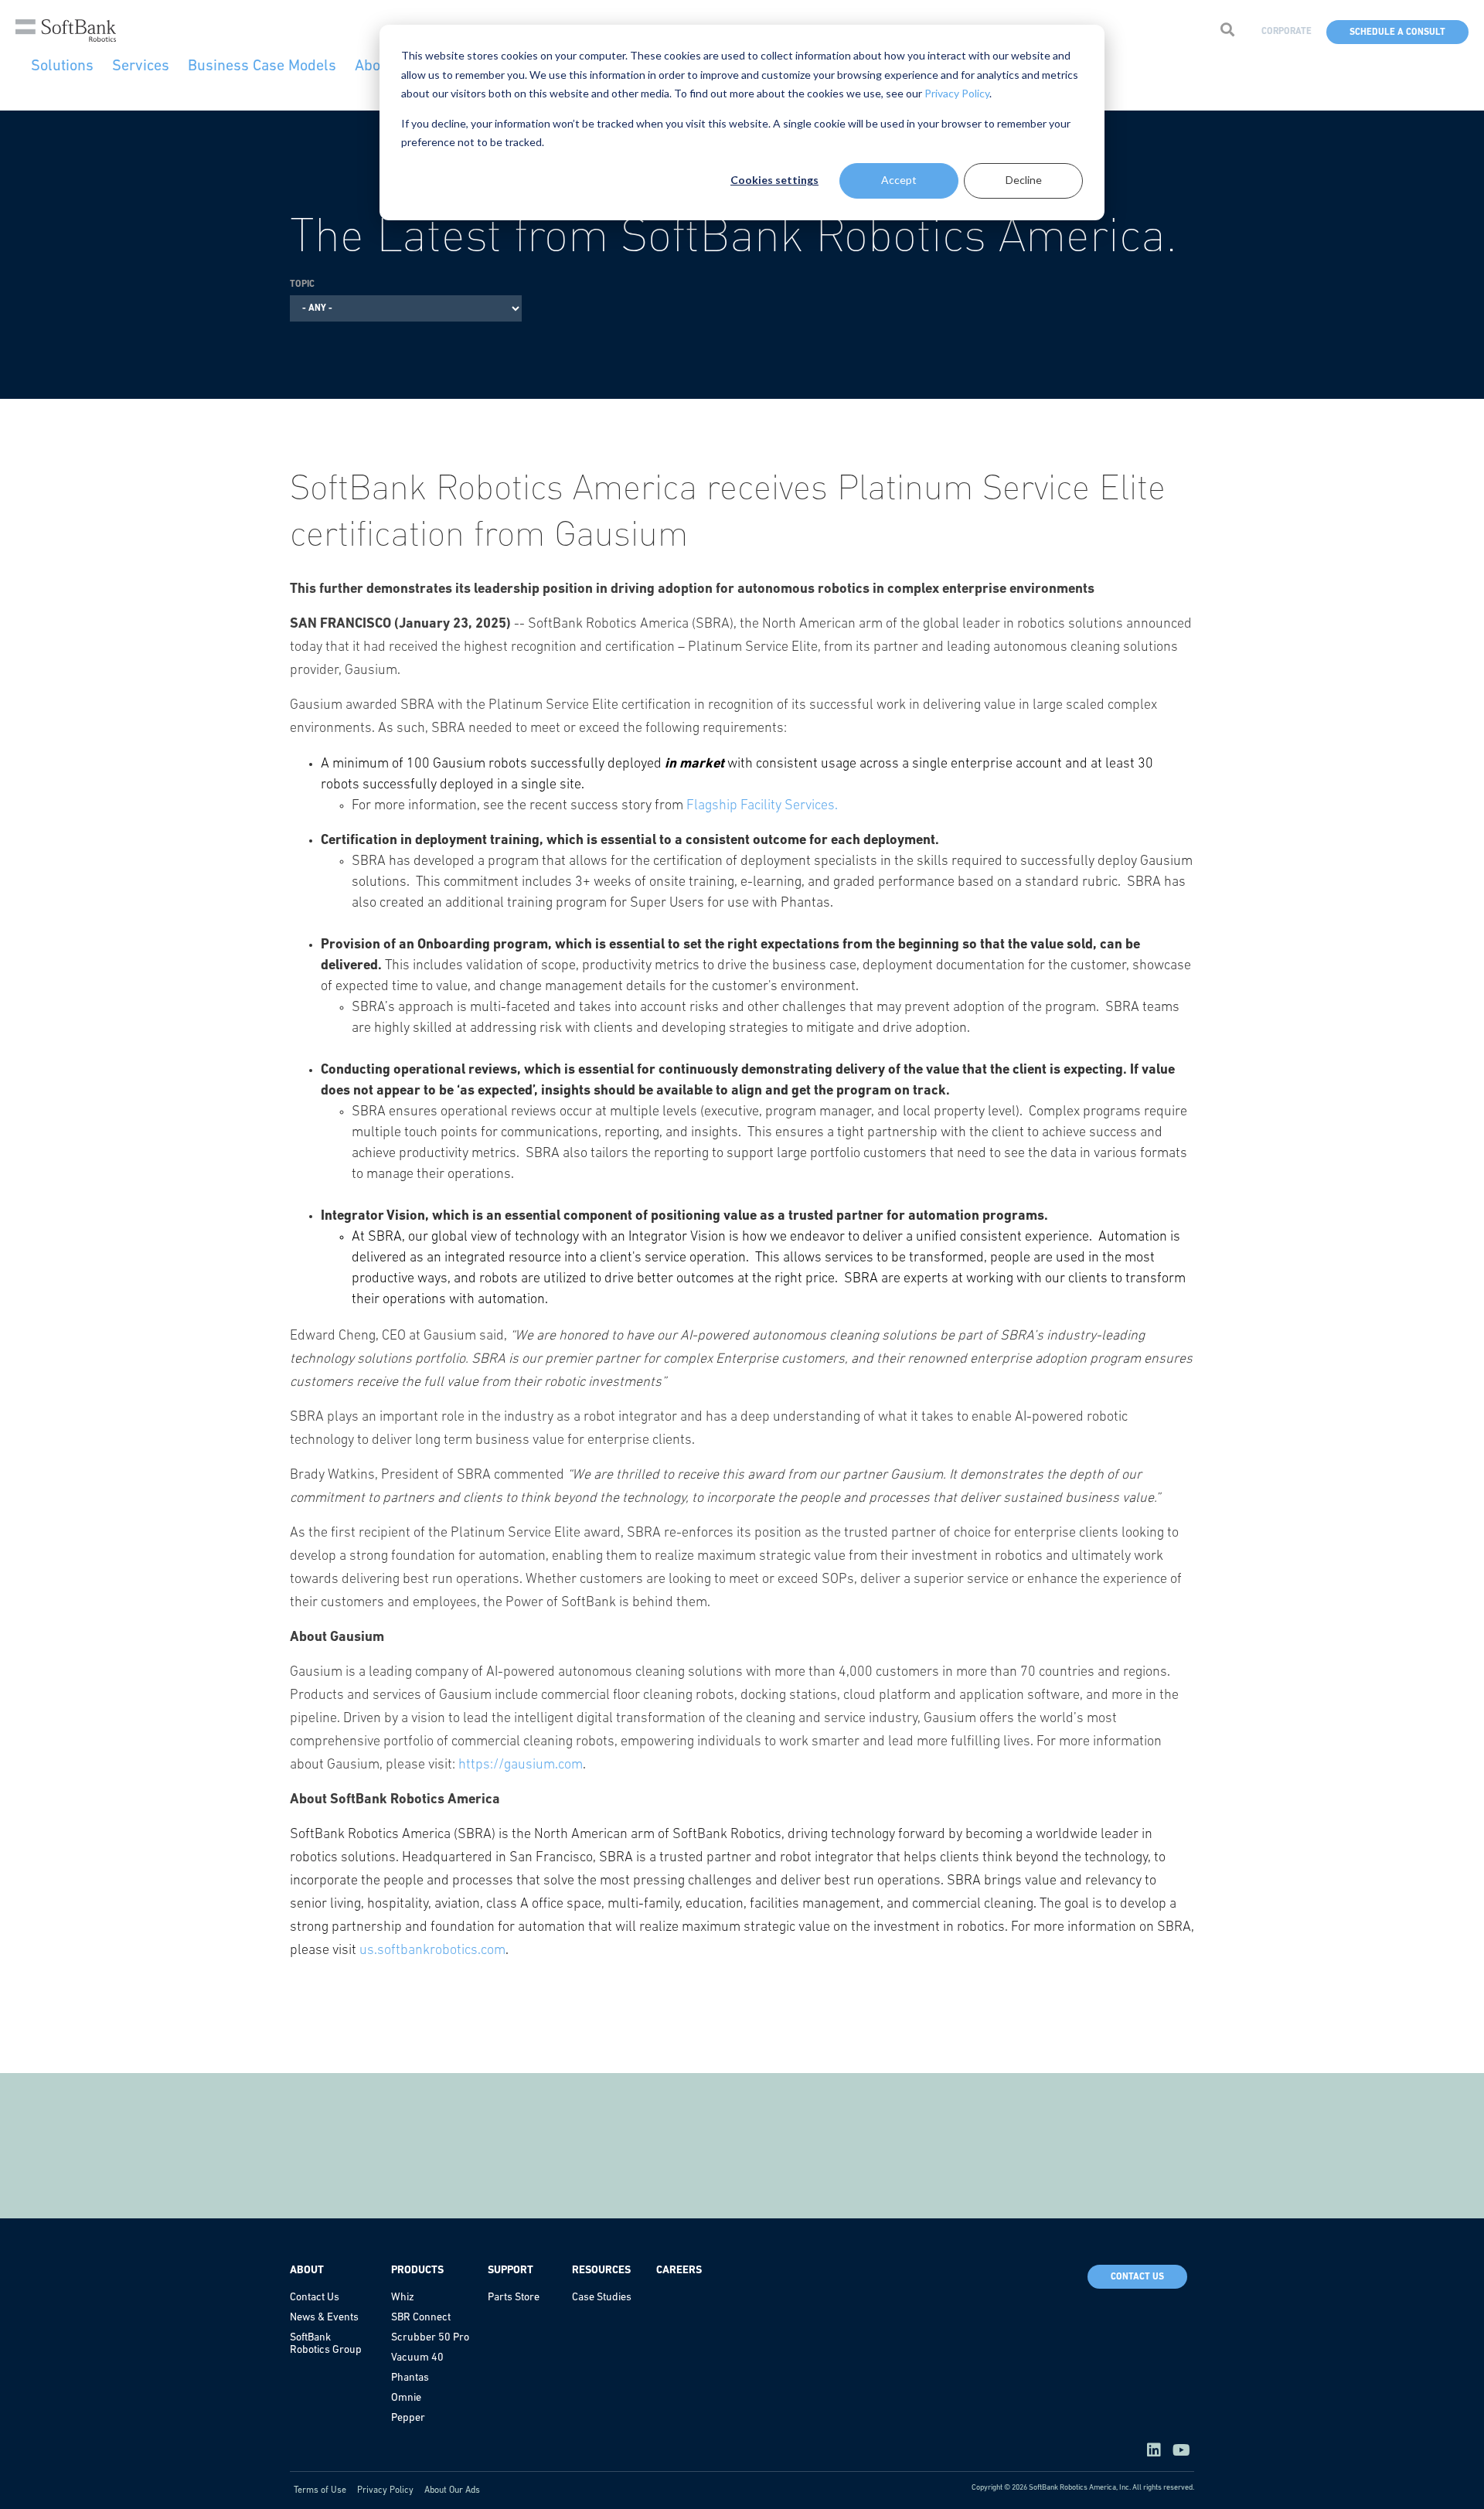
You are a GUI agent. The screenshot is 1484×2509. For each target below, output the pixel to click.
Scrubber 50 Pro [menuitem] (430, 2338)
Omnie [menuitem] (406, 2398)
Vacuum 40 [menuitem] (417, 2358)
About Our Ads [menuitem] (452, 2490)
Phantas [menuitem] (410, 2378)
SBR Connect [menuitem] (421, 2318)
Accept (899, 180)
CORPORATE (1287, 32)
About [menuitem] (307, 2271)
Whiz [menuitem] (403, 2298)
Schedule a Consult (1397, 32)
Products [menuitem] (417, 2271)
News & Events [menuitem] (324, 2318)
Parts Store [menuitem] (514, 2298)
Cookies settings (774, 180)
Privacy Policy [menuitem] (385, 2490)
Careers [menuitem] (679, 2271)
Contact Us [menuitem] (315, 2298)
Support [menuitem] (511, 2271)
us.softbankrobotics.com (432, 1951)
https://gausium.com (521, 1765)
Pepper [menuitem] (408, 2418)
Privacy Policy (957, 93)
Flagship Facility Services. (762, 806)
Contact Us (1137, 2277)
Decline (1024, 180)
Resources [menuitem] (601, 2271)
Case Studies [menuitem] (602, 2298)
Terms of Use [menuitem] (320, 2490)
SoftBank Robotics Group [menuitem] (326, 2344)
